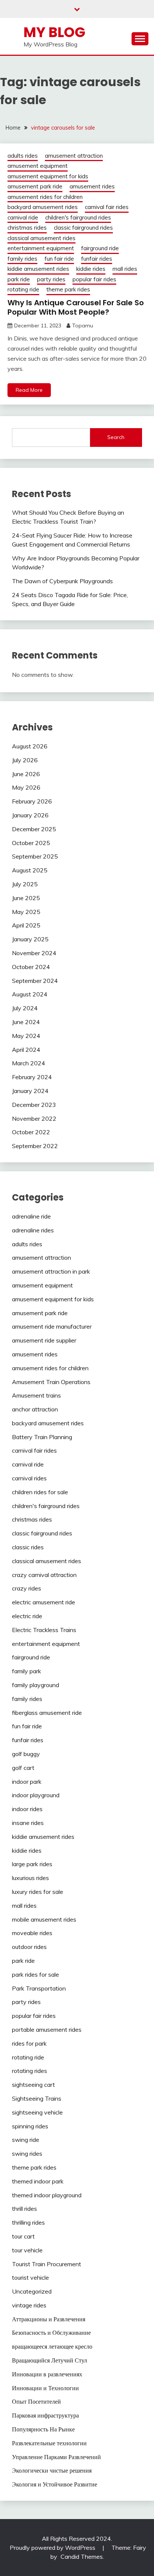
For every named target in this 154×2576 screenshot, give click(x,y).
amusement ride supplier (44, 1340)
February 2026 (32, 801)
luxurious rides (30, 1878)
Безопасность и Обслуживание (51, 2333)
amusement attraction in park (51, 1271)
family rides (22, 259)
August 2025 (30, 870)
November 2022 (34, 1119)
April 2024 (26, 1050)
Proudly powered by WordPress (53, 2548)
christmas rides (27, 228)
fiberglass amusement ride (47, 1713)
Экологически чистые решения (52, 2470)
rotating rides (30, 2071)
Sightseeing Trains (37, 2098)
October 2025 (31, 843)
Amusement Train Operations (51, 1382)
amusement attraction (74, 156)
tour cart (23, 2236)
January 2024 (30, 1091)
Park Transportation (39, 1988)
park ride (19, 279)
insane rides (28, 1823)
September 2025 (35, 856)
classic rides (28, 1547)
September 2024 (35, 981)
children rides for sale (40, 1492)
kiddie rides (91, 269)
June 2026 (26, 774)
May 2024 (26, 1036)
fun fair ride (59, 259)
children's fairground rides (78, 217)
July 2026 (25, 760)
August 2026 (30, 746)
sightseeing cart (33, 2085)
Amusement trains (36, 1395)
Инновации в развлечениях (47, 2374)
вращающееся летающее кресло (52, 2346)
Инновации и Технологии (45, 2388)
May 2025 (26, 912)
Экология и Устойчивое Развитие (55, 2484)
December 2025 (34, 829)
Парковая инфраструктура (45, 2415)
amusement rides (92, 186)
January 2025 (30, 939)
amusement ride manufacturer (52, 1326)
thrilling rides (28, 2222)
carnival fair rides (107, 207)
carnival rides (29, 1478)
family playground (36, 1685)
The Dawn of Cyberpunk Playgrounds (62, 581)
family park (27, 1671)
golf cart (23, 1768)
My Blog (54, 32)
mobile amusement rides (44, 1919)
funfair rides (97, 259)
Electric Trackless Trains (44, 1630)
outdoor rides (29, 1947)
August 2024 (30, 994)
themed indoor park (38, 2181)
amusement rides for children (45, 197)
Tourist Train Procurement (47, 2264)
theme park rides (68, 289)
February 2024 (32, 1077)
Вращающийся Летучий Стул (50, 2360)
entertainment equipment (41, 248)
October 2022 (31, 1132)
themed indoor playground (47, 2195)
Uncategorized (32, 2291)
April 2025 (26, 925)
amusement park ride (35, 186)
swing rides (27, 2153)
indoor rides (27, 1809)
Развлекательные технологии (49, 2443)
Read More (29, 390)
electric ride (27, 1616)
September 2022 (35, 1146)
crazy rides (27, 1588)
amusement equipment (38, 166)
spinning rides (30, 2126)
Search (116, 437)
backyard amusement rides (43, 207)
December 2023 (34, 1105)
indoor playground (36, 1795)
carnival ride (23, 217)
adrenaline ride (31, 1216)
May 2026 (26, 787)
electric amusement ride (44, 1602)
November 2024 (34, 953)
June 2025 (26, 898)
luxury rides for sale (38, 1892)
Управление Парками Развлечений (56, 2457)
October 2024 (31, 967)
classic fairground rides (83, 228)
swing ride (26, 2140)
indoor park (27, 1782)
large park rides (32, 1864)
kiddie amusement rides (38, 269)
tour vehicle (27, 2250)
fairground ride (100, 248)
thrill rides (24, 2209)
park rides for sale (36, 1974)
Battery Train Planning (42, 1437)
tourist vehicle (30, 2277)
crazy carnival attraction (44, 1575)
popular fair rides (94, 279)
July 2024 (25, 1008)
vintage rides (29, 2305)
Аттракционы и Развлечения (49, 2319)
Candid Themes (82, 2557)
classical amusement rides (41, 238)
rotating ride (23, 289)
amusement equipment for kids (48, 176)
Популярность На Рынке (43, 2429)
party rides (51, 279)
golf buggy (26, 1754)
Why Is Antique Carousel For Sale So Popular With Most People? (76, 307)
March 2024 (29, 1063)
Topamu (83, 326)
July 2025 (25, 884)
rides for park (29, 2043)
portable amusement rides (47, 2029)
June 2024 (26, 1022)
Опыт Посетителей (36, 2401)
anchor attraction (35, 1409)
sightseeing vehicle (37, 2112)
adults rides (23, 156)
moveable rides (32, 1933)
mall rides (125, 269)
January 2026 (30, 815)
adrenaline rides (33, 1230)
